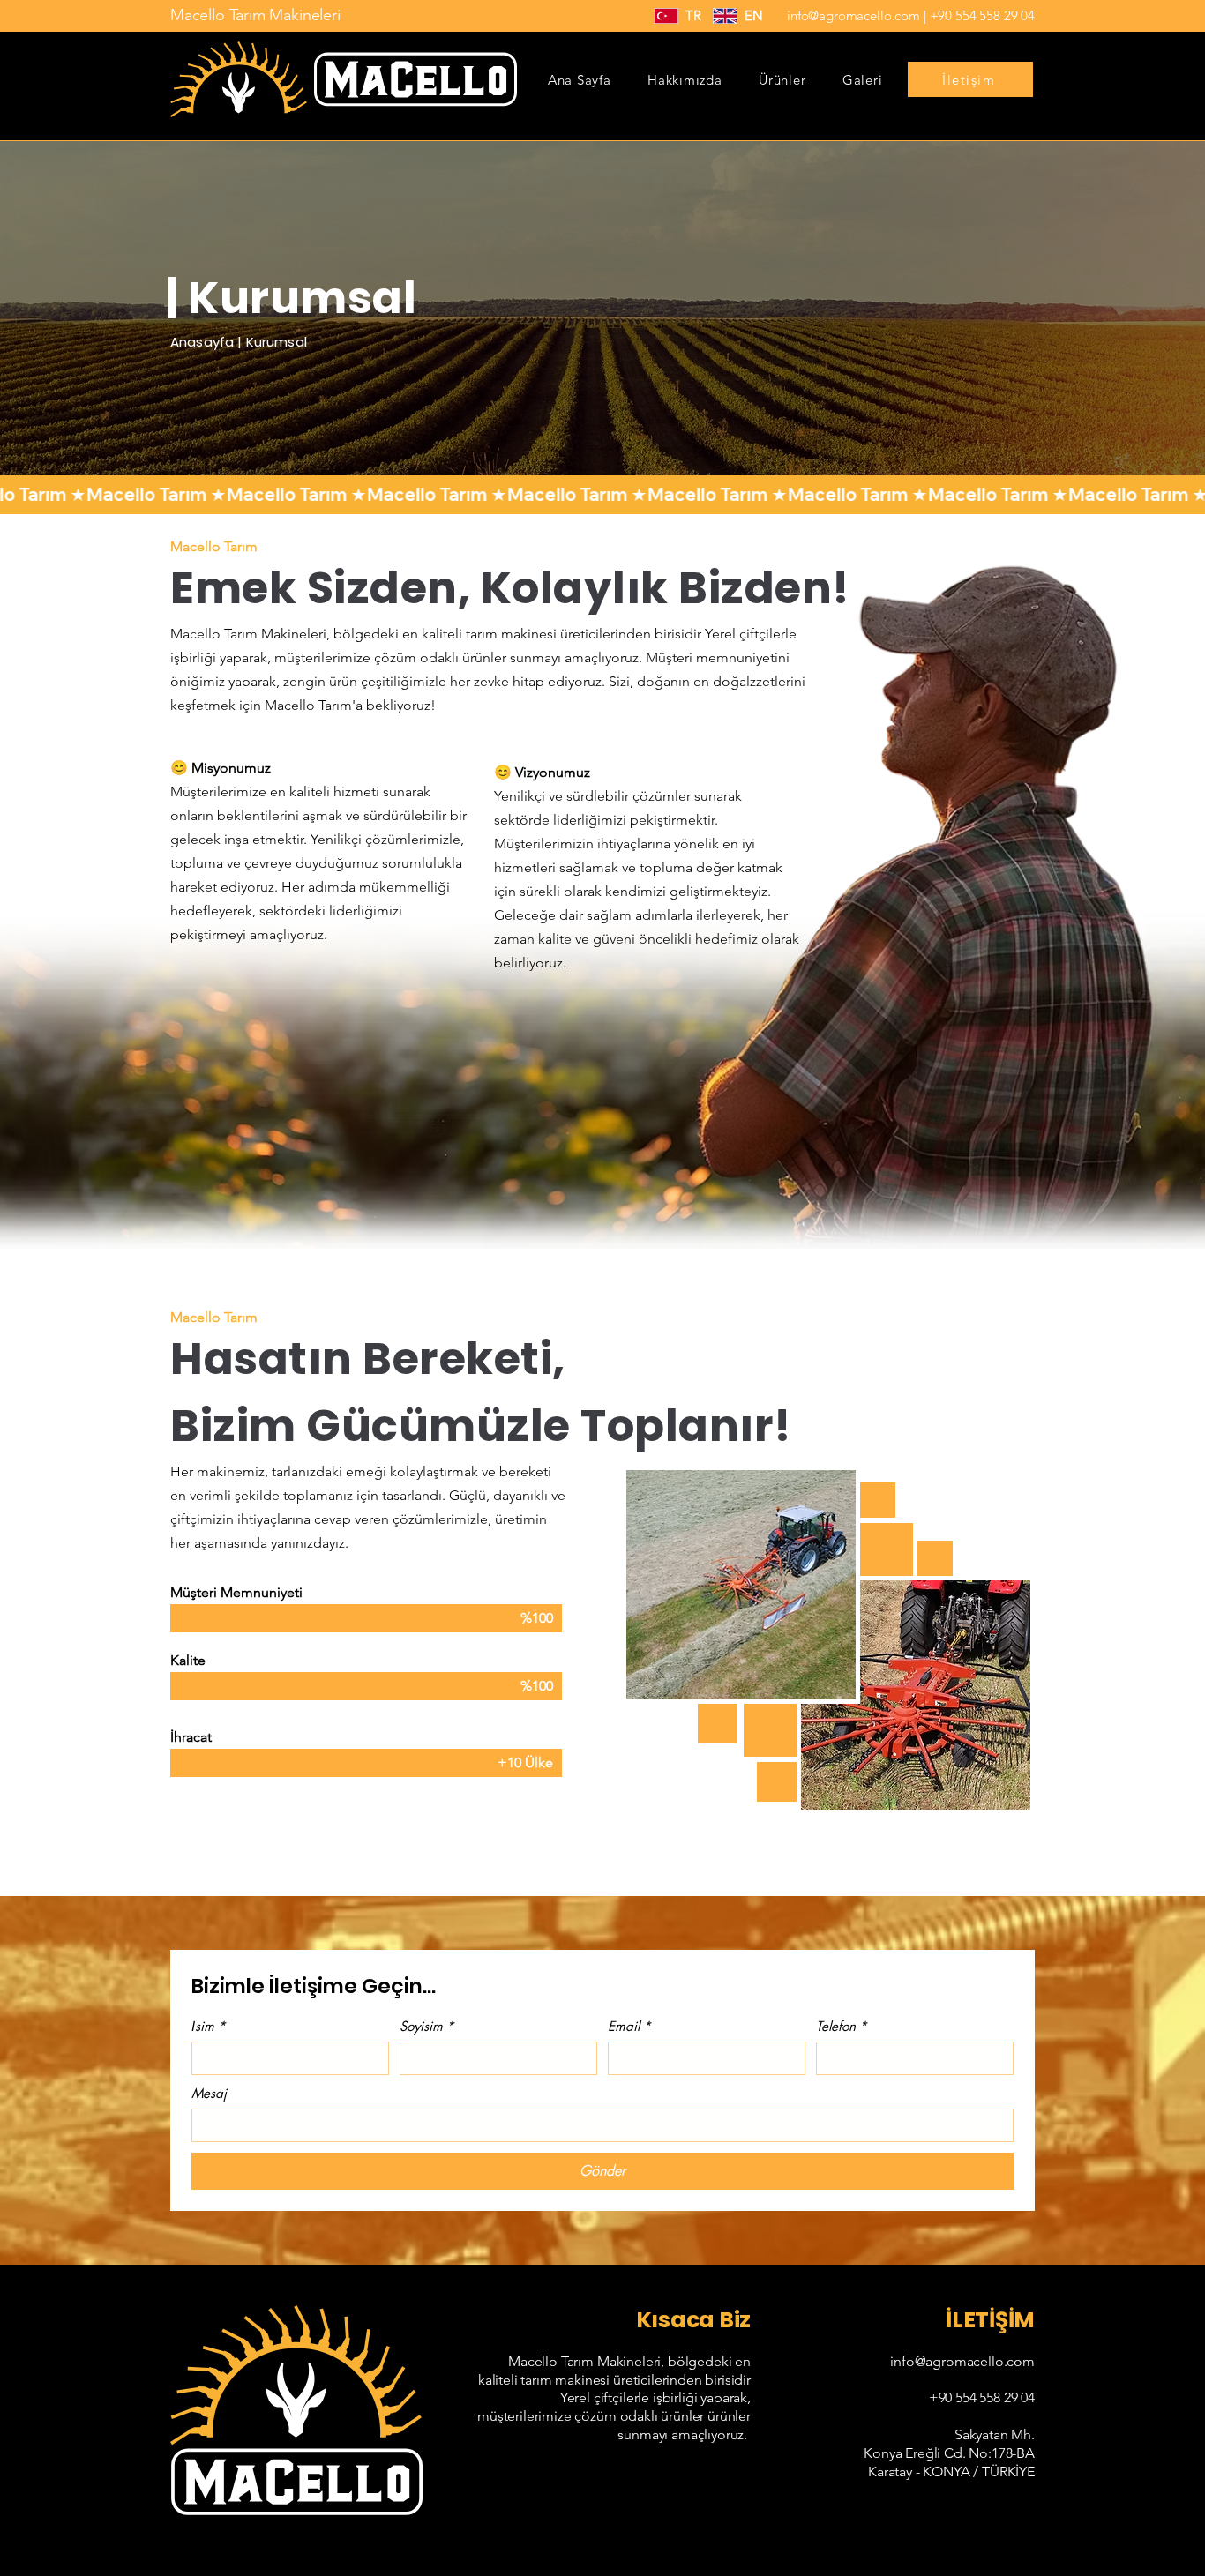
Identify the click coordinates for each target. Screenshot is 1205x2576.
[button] (782, 80)
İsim (209, 2027)
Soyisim (427, 2027)
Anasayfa (202, 342)
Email (629, 2027)
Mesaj (209, 2094)
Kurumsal (277, 342)
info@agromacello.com (853, 15)
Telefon (842, 2027)
